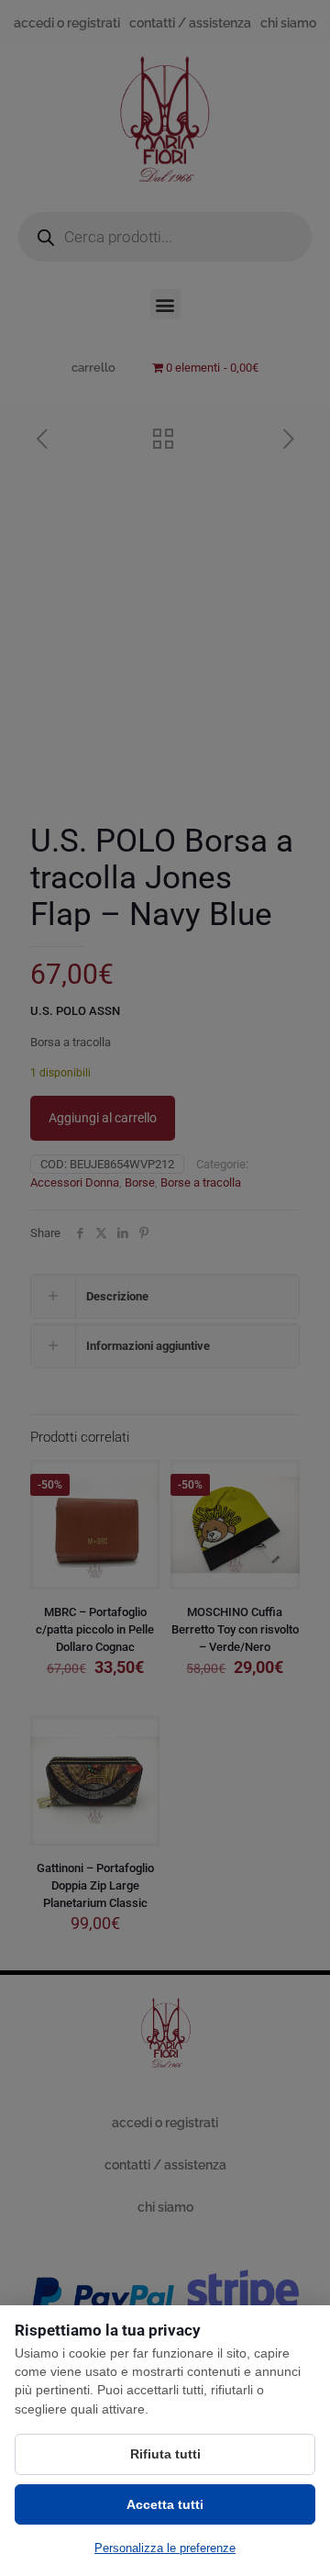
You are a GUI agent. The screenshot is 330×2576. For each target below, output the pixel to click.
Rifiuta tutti (165, 2454)
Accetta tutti (165, 2504)
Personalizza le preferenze (165, 2548)
